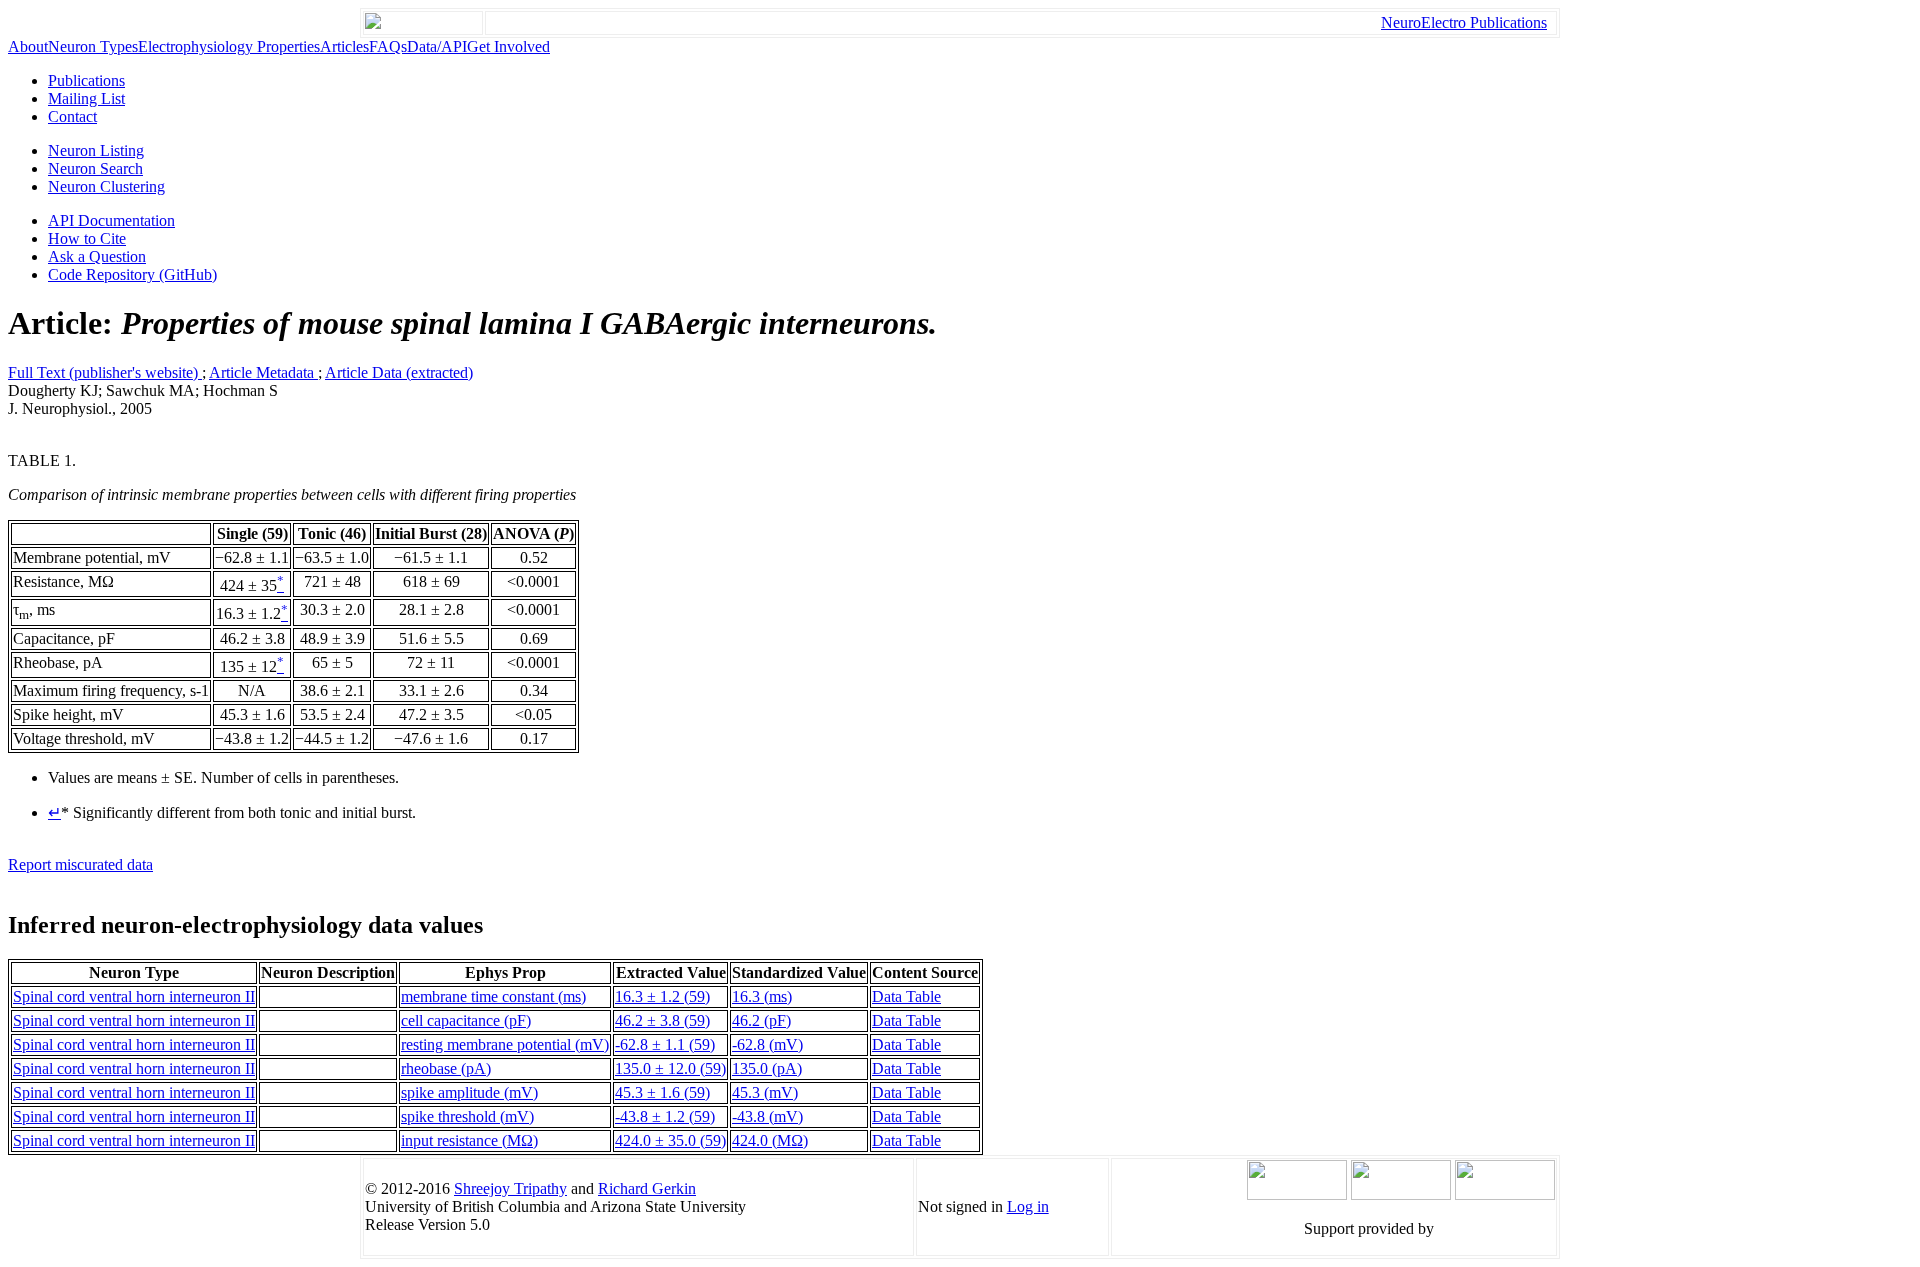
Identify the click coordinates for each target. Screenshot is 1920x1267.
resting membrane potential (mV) (505, 1044)
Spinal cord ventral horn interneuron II (134, 996)
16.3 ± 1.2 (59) (662, 996)
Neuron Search (95, 168)
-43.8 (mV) (767, 1116)
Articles (344, 46)
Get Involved (508, 46)
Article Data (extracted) (399, 372)
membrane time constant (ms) (493, 996)
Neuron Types (93, 46)
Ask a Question (97, 256)
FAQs (388, 46)
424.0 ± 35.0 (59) (670, 1140)
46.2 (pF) (761, 1020)
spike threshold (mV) (467, 1116)
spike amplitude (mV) (469, 1092)
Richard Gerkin (647, 1188)
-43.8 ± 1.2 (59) (665, 1116)
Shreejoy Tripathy (510, 1188)
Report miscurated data (80, 864)
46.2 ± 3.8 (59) (662, 1020)
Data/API (437, 46)
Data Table (906, 996)
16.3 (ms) (762, 996)
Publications (86, 80)
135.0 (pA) (767, 1068)
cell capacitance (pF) (466, 1020)
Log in (1028, 1206)
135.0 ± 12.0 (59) (670, 1068)
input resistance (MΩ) (469, 1140)
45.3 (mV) (765, 1092)
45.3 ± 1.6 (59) (662, 1092)
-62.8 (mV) (767, 1044)
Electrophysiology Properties (229, 46)
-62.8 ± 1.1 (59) (665, 1044)
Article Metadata (263, 372)
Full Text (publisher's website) (105, 372)
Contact (72, 116)
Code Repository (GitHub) (132, 274)
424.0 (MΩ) (770, 1140)
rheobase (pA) (446, 1068)
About (28, 46)
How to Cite (87, 238)
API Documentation (111, 220)
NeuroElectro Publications (1464, 22)
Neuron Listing (96, 150)
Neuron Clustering (106, 186)
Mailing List (86, 98)
